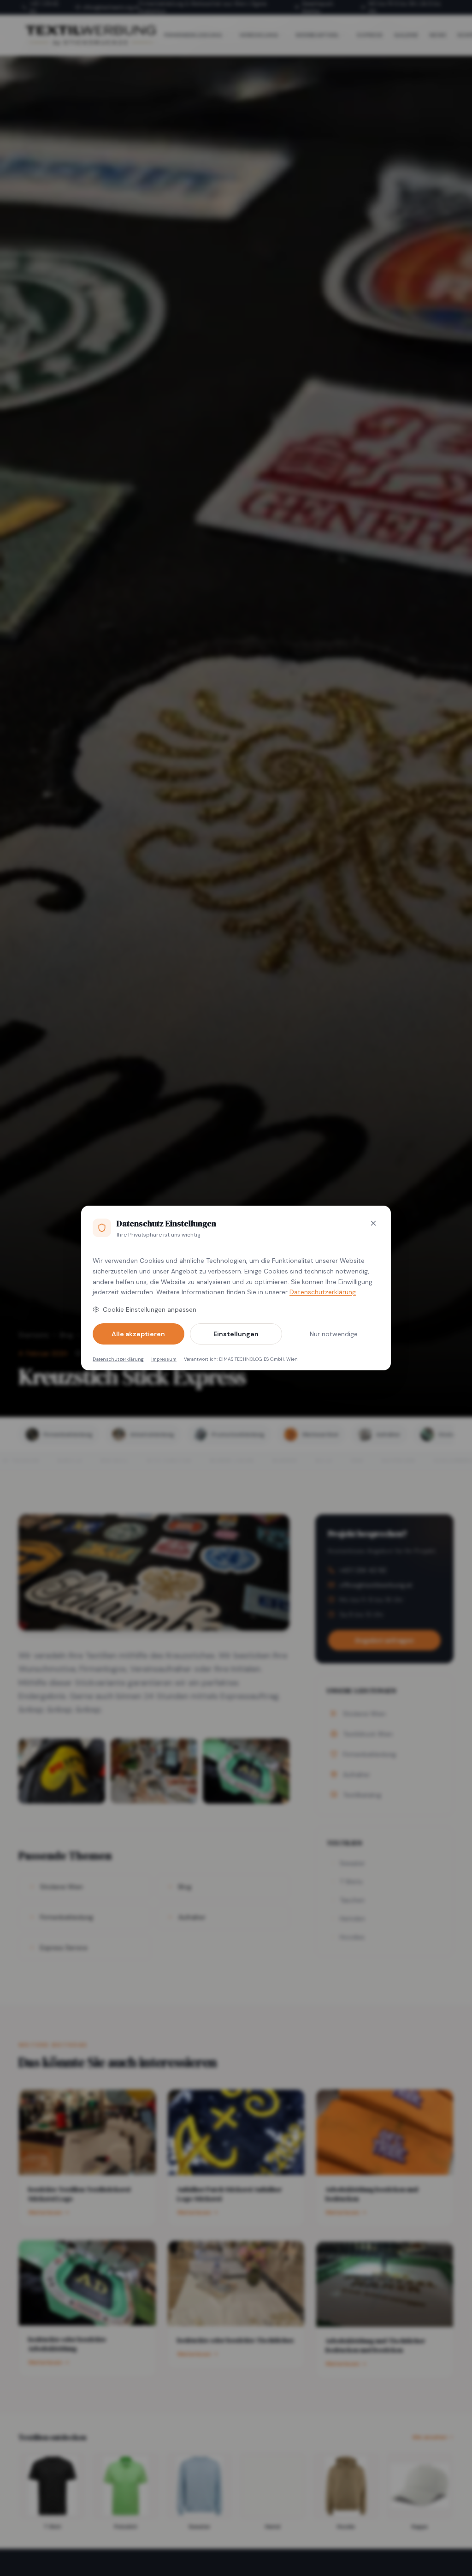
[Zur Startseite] (90, 35)
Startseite (34, 1335)
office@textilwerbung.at (111, 7)
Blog (66, 1335)
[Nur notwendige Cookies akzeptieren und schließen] (373, 1223)
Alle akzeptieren (138, 1334)
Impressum (164, 1359)
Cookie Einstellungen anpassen (150, 1309)
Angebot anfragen (384, 1640)
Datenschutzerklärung (323, 1292)
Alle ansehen (430, 2437)
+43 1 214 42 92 (44, 8)
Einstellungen (236, 1334)
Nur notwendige (334, 1334)
